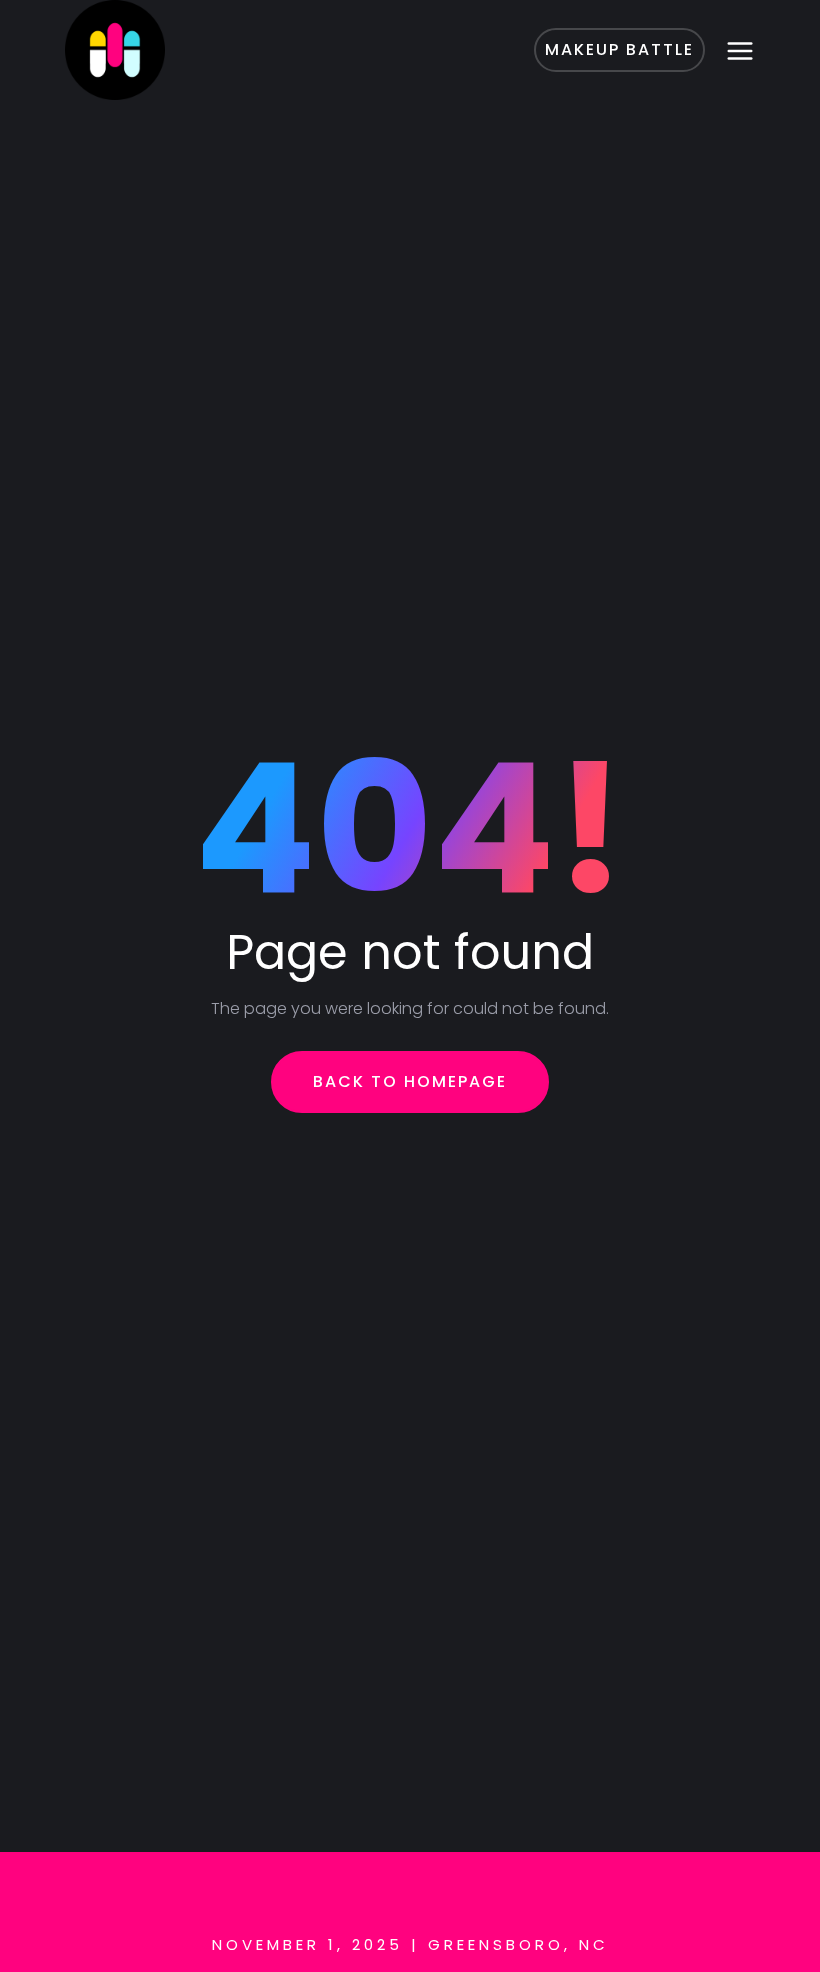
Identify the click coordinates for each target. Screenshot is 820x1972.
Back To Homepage (410, 1081)
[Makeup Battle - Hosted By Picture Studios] (170, 50)
